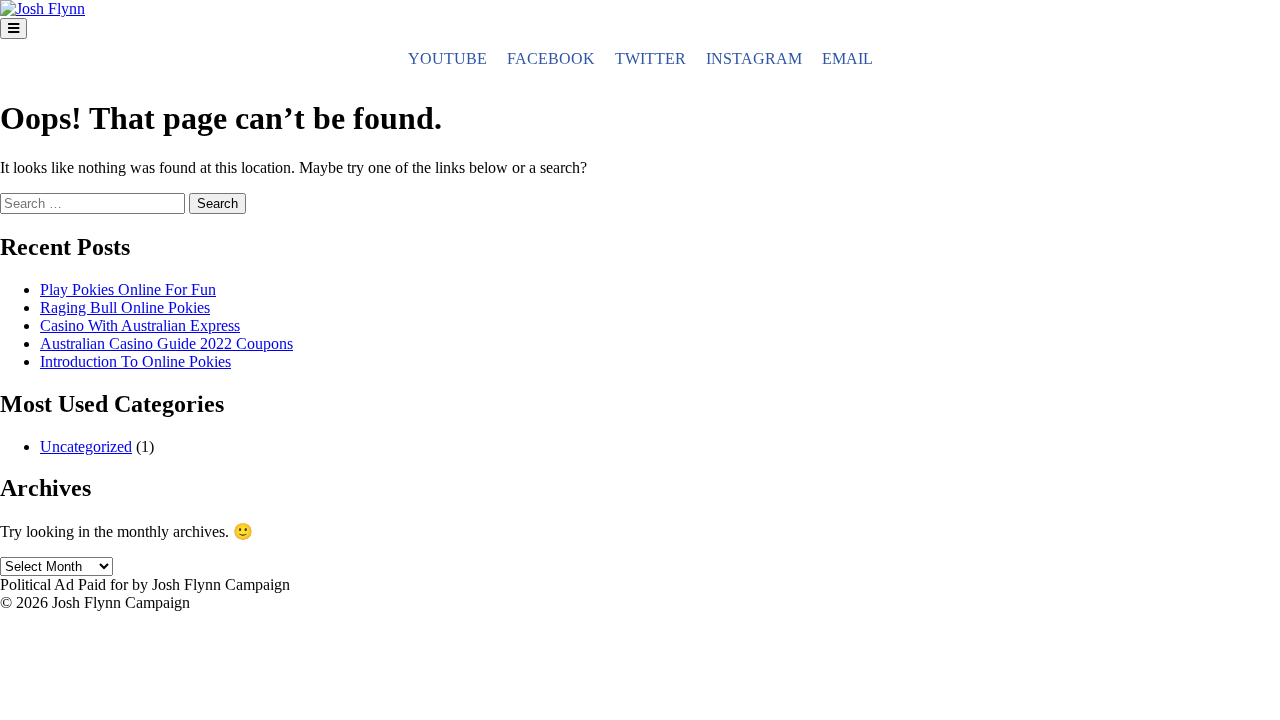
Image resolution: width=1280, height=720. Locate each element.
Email (847, 58)
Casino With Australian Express (140, 325)
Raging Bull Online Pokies (125, 307)
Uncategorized (86, 446)
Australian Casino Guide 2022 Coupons (166, 343)
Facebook (551, 58)
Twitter (650, 58)
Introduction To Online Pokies (135, 361)
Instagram (754, 58)
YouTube (447, 58)
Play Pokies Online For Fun (128, 289)
